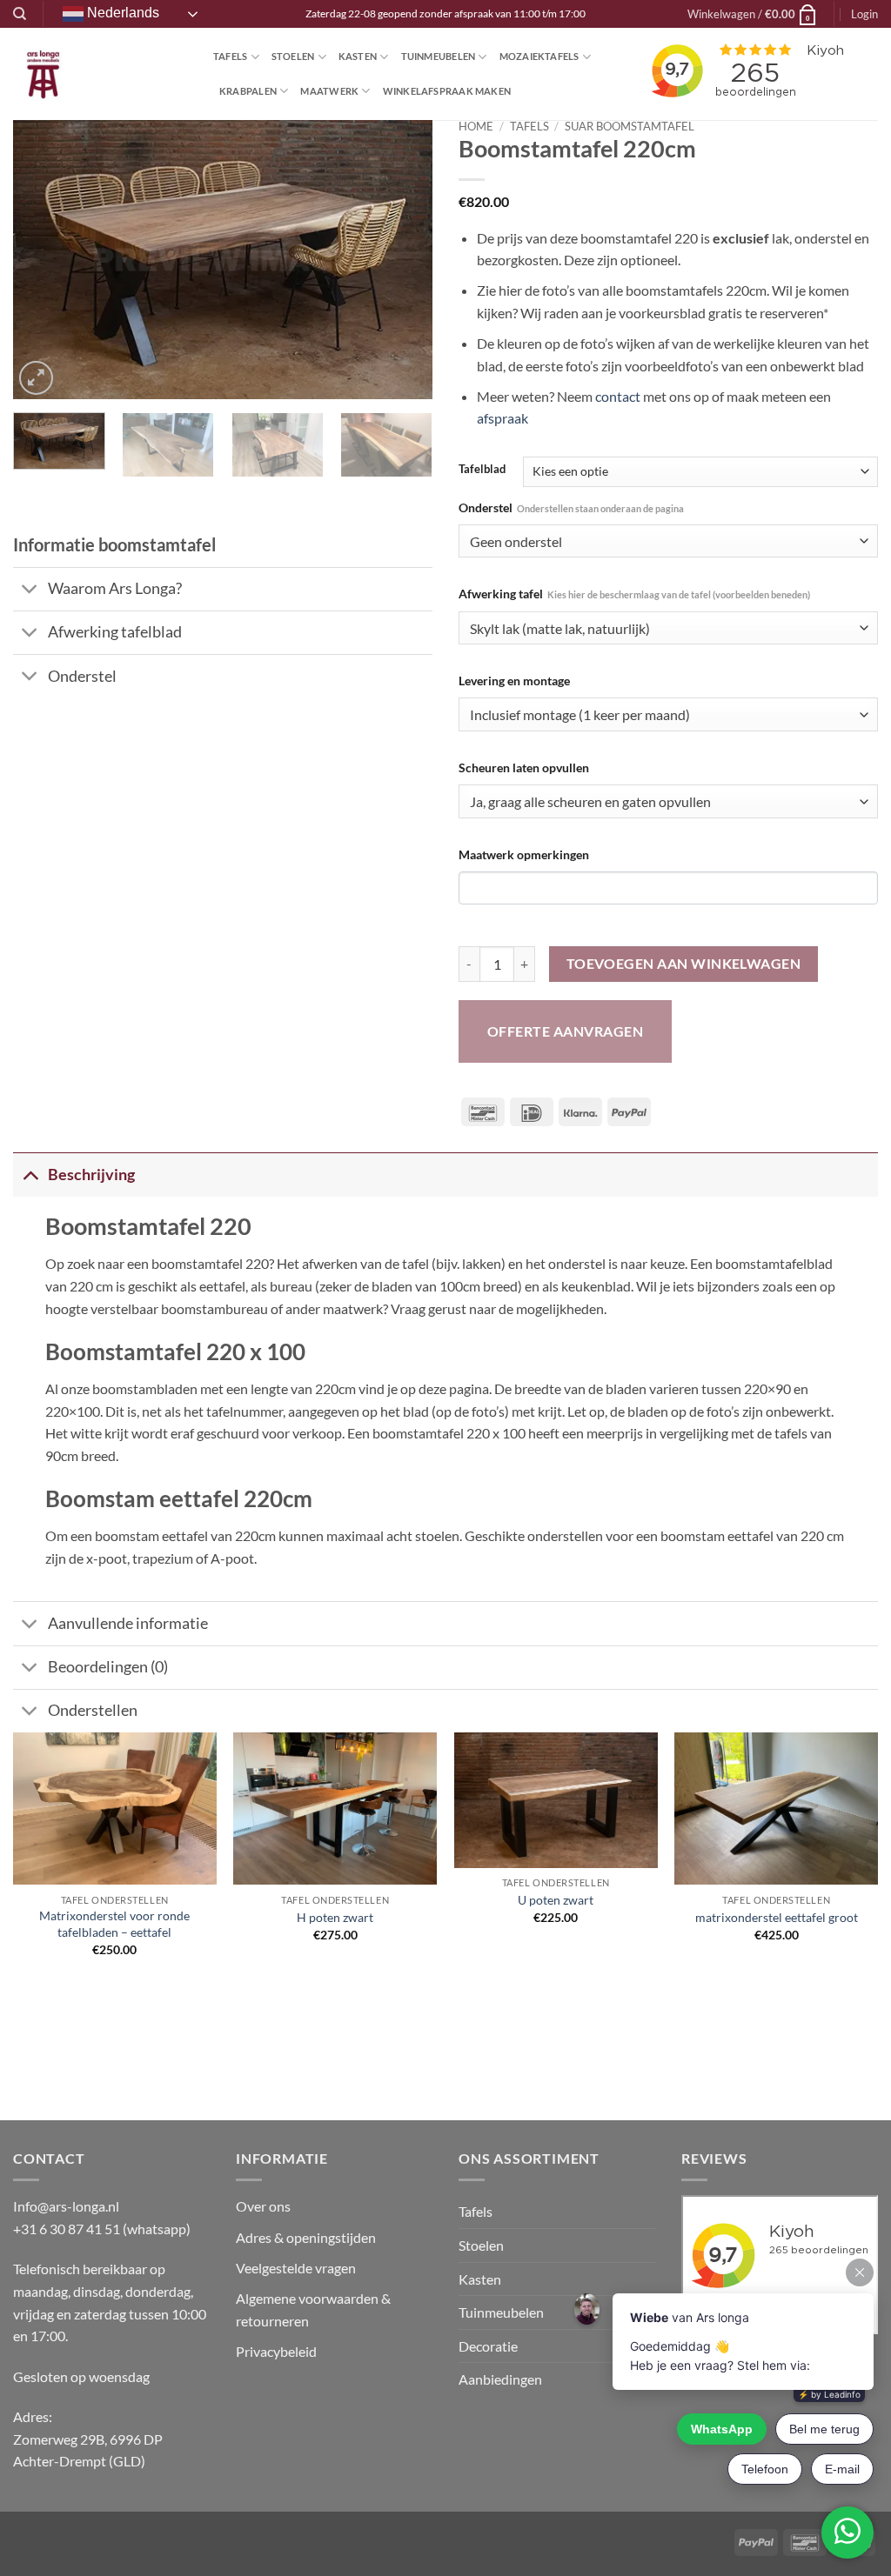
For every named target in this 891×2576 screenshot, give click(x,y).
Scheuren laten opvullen (524, 767)
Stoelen (293, 56)
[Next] (402, 259)
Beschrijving (91, 1175)
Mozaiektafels (539, 56)
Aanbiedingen (500, 2379)
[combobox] (668, 541)
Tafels (230, 56)
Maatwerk (329, 91)
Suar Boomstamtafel (630, 126)
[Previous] (44, 259)
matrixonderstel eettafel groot (777, 1917)
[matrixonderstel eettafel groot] (776, 1809)
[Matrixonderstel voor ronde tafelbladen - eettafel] (115, 1809)
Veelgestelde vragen (297, 2268)
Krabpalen (248, 91)
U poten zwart (556, 1900)
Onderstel (571, 507)
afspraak (502, 418)
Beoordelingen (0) (108, 1667)
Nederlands (121, 13)
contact (618, 396)
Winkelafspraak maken (447, 91)
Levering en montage (514, 681)
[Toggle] (30, 591)
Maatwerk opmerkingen (524, 854)
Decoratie (488, 2346)
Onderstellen (93, 1710)
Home (476, 126)
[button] (753, 14)
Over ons (263, 2206)
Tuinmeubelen (439, 56)
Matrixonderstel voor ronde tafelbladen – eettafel (114, 1924)
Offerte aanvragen (565, 1031)
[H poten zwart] (335, 1809)
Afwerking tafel (634, 594)
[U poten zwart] (556, 1800)
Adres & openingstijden (306, 2237)
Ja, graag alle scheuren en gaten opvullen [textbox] (590, 802)
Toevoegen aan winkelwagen (684, 964)
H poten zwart (335, 1917)
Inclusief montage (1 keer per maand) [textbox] (580, 715)
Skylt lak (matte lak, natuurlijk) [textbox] (560, 629)
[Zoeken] (20, 14)
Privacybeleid (276, 2351)
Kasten (358, 56)
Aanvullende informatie (128, 1623)
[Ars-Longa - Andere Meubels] (100, 74)
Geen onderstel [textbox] (516, 542)
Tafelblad (482, 470)
